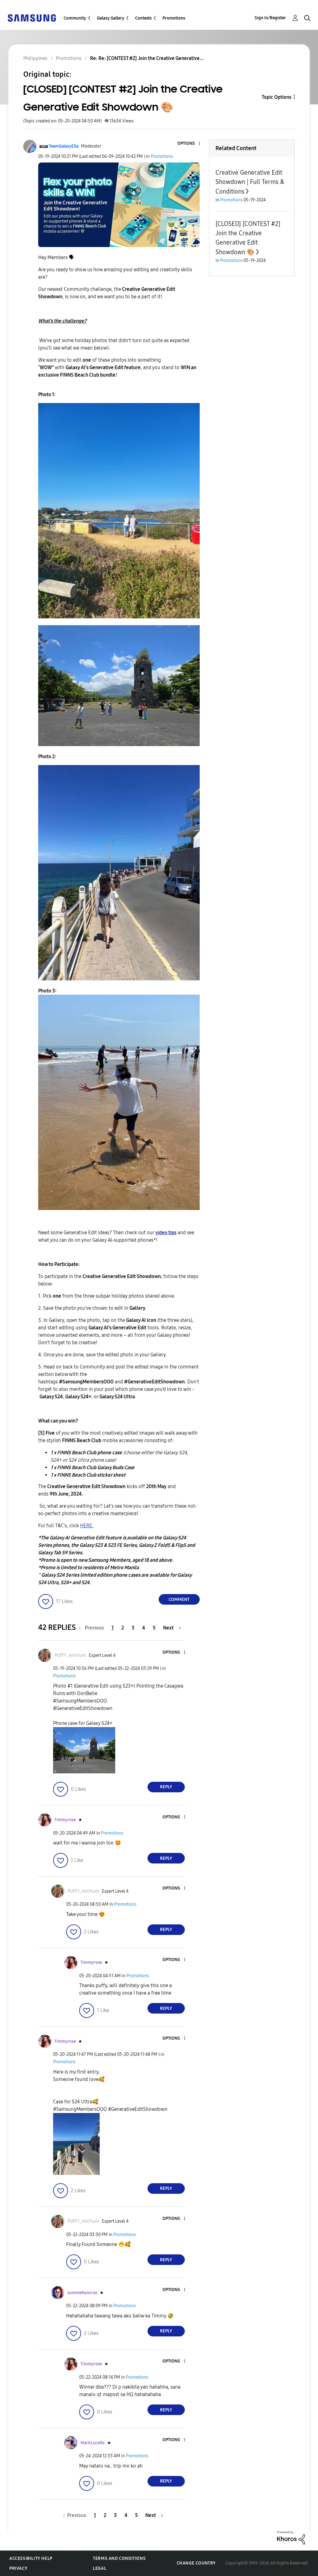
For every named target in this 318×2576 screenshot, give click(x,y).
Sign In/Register (270, 18)
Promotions (174, 18)
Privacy (18, 2568)
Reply (166, 1787)
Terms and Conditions (119, 2558)
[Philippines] (32, 18)
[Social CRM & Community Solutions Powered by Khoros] (291, 2537)
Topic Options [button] (277, 97)
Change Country (196, 2563)
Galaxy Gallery (111, 18)
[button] (189, 144)
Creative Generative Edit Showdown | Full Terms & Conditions (250, 182)
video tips (166, 1233)
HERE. (87, 1526)
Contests (143, 18)
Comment (179, 1600)
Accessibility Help (31, 2558)
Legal (100, 2568)
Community (75, 18)
